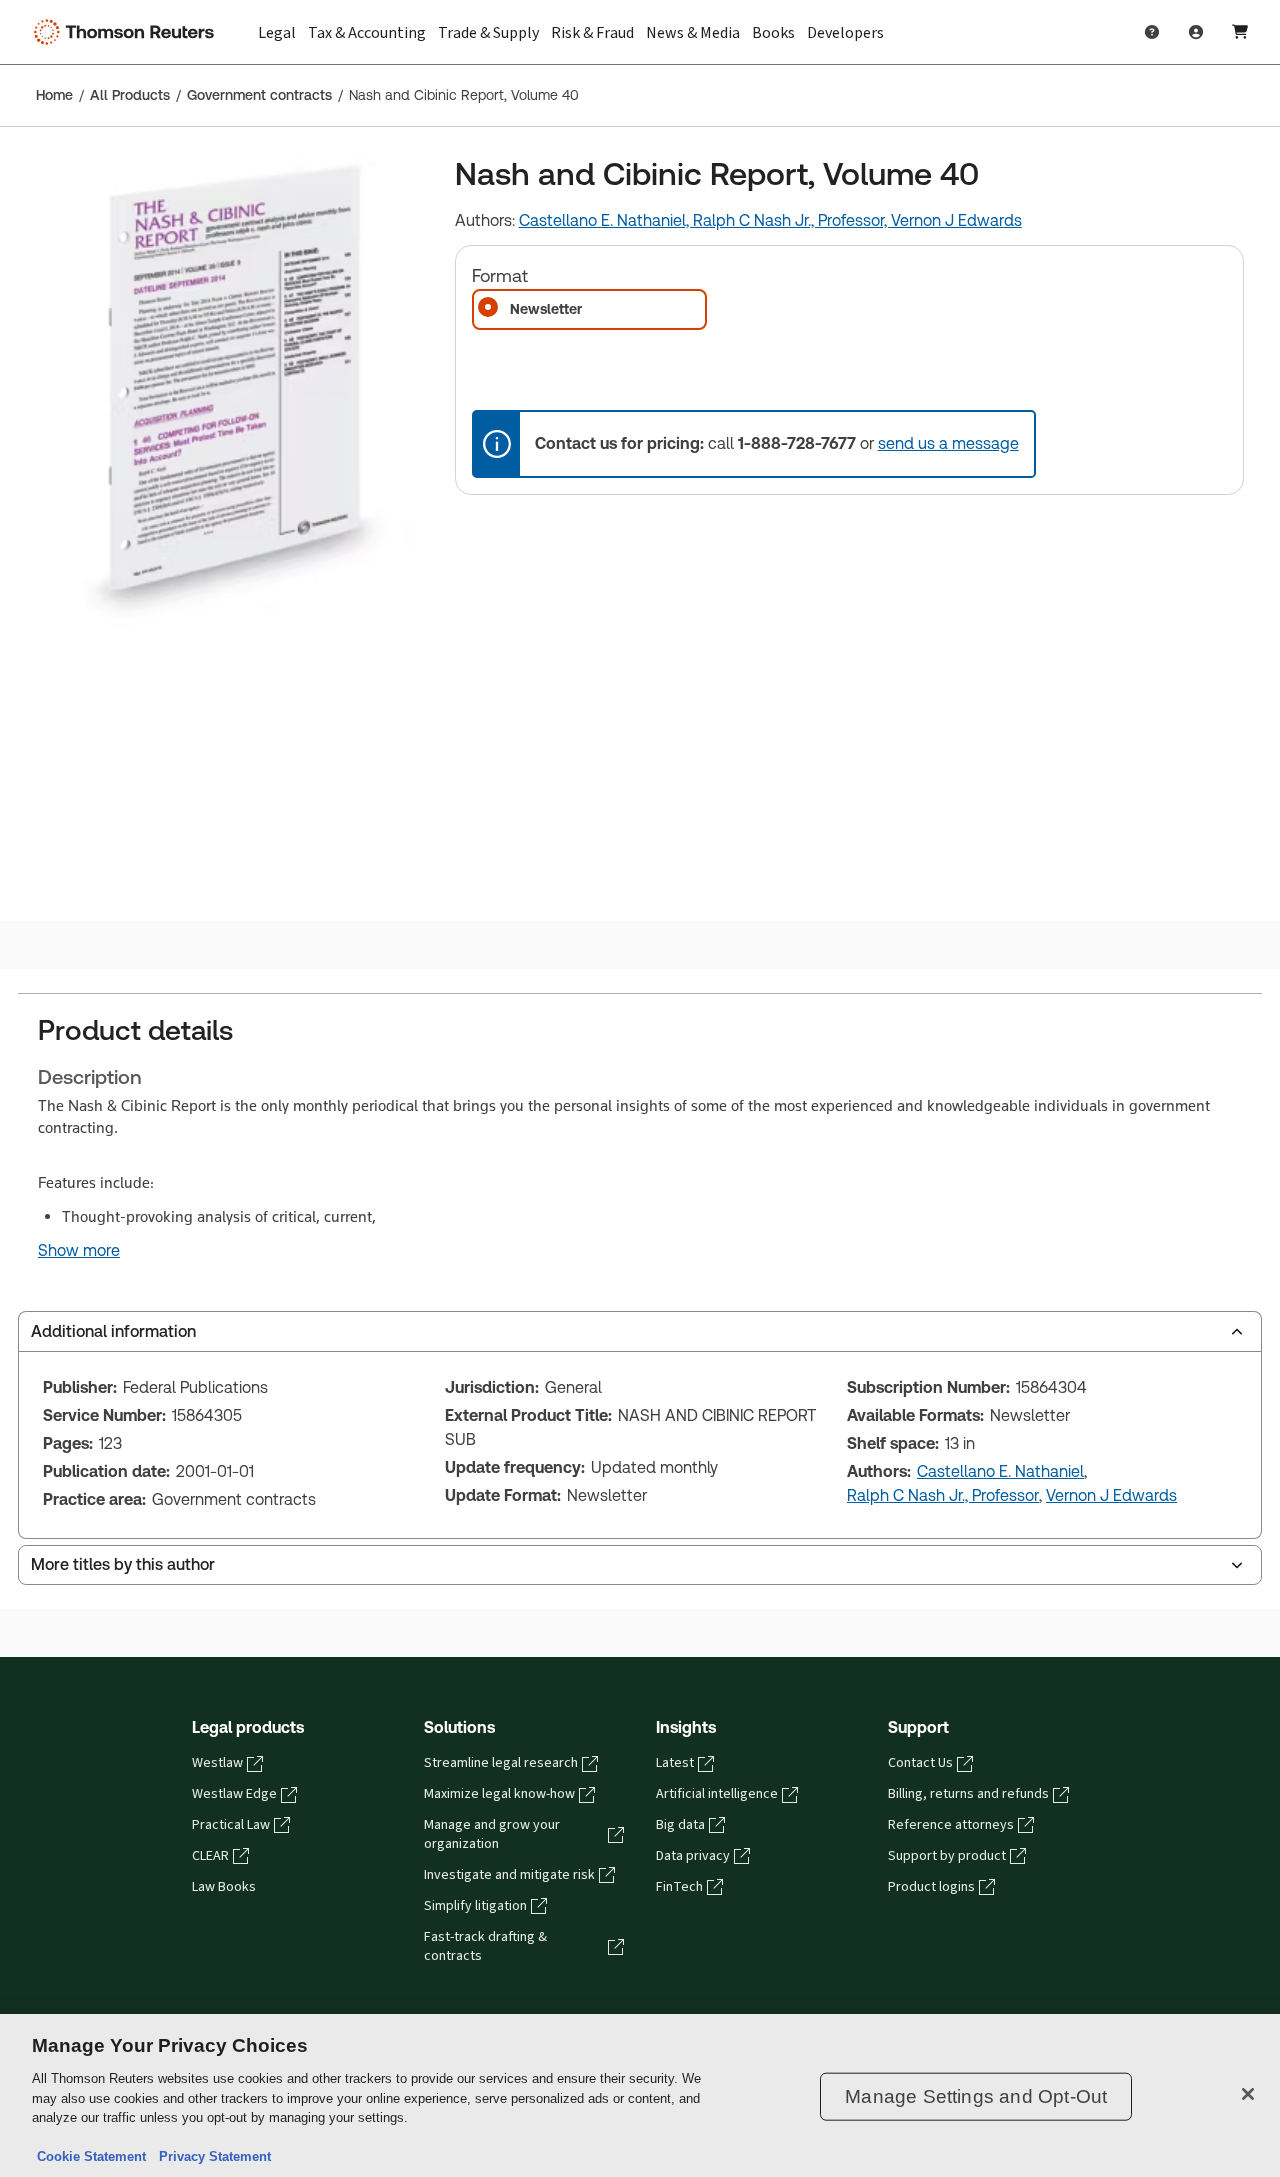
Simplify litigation (475, 1906)
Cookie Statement (91, 2156)
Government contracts (259, 95)
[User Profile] (1196, 32)
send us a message (948, 443)
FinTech (679, 1887)
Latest (675, 1763)
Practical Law (231, 1825)
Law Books (224, 1887)
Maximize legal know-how (499, 1794)
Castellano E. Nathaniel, (606, 220)
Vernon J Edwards (956, 220)
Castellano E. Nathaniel (1000, 1471)
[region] (640, 2095)
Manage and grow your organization (492, 1834)
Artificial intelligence (717, 1794)
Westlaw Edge (234, 1794)
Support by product (947, 1856)
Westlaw (217, 1763)
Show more (79, 1251)
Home (54, 95)
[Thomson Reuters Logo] (128, 32)
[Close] (1248, 2094)
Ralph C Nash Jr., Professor (943, 1495)
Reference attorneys (951, 1825)
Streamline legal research (501, 1763)
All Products (130, 95)
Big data (680, 1825)
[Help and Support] (1152, 32)
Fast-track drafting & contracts (485, 1946)
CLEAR (210, 1856)
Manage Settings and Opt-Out (976, 2096)
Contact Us (920, 1763)
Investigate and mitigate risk (509, 1875)
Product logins (931, 1887)
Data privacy (693, 1856)
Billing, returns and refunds (968, 1794)
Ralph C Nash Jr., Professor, (792, 220)
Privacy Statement (211, 2156)
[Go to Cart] (1240, 32)
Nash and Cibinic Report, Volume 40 (464, 95)
